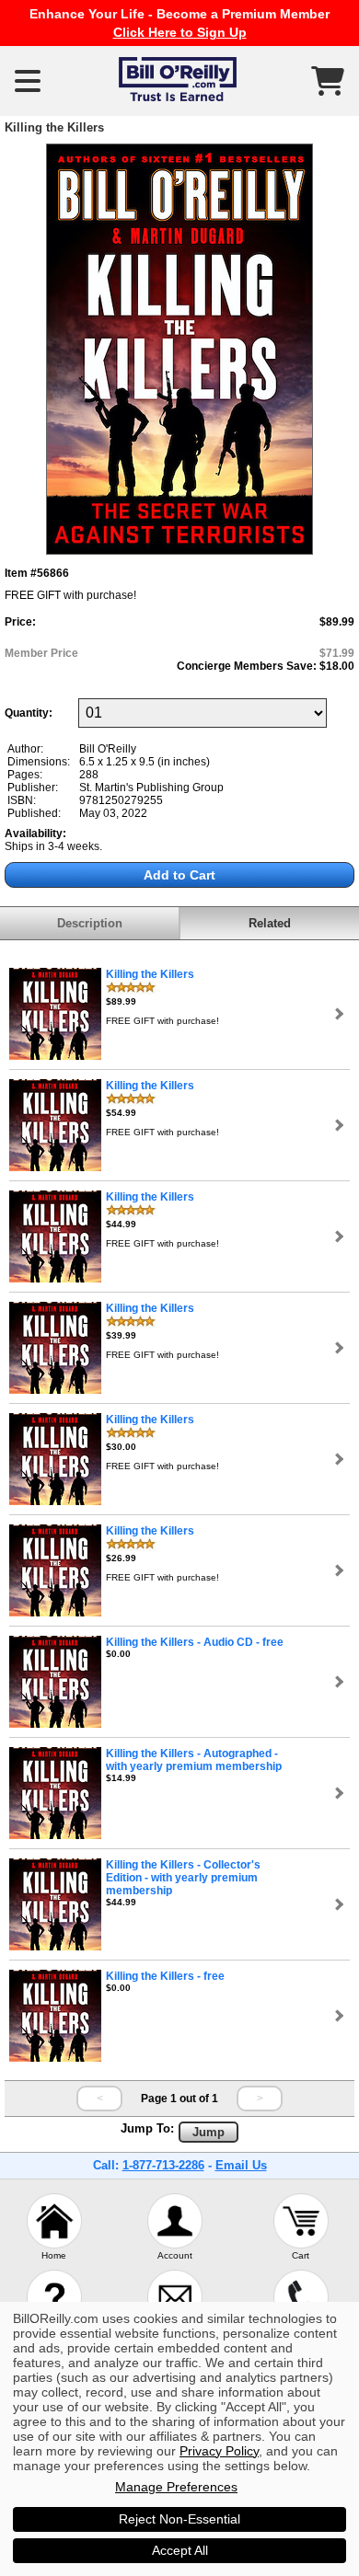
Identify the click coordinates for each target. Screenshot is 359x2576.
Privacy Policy (219, 2451)
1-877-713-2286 (163, 2165)
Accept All (180, 2550)
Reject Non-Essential (179, 2519)
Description (90, 923)
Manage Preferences (176, 2487)
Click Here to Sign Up (180, 32)
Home (54, 2255)
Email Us (241, 2165)
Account (175, 2255)
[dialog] (179, 2439)
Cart (301, 2255)
